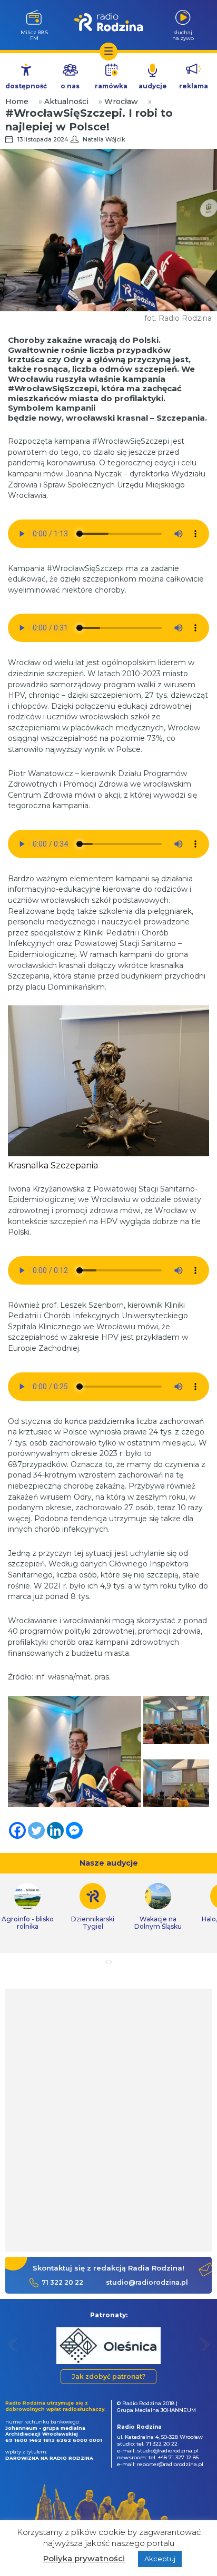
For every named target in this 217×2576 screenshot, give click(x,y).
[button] (13, 2344)
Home (17, 101)
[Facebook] (17, 1830)
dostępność (26, 86)
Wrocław (121, 101)
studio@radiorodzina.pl (147, 2282)
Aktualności (66, 101)
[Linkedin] (55, 1830)
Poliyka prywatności (84, 2558)
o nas (70, 86)
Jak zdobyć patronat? (108, 2376)
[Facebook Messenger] (74, 1830)
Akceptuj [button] (160, 2559)
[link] (93, 1907)
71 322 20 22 (62, 2282)
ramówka (111, 86)
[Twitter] (36, 1830)
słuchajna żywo (183, 35)
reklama (194, 86)
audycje (153, 86)
